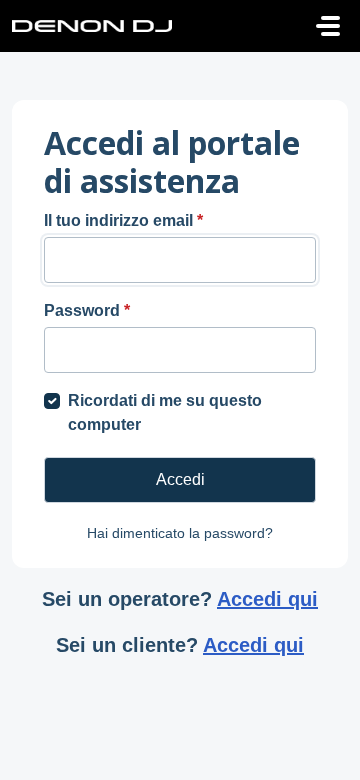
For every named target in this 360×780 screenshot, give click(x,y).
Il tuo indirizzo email (123, 220)
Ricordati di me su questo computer (165, 412)
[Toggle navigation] (328, 26)
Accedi (180, 479)
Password (87, 310)
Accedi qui (267, 599)
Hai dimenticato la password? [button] (180, 533)
